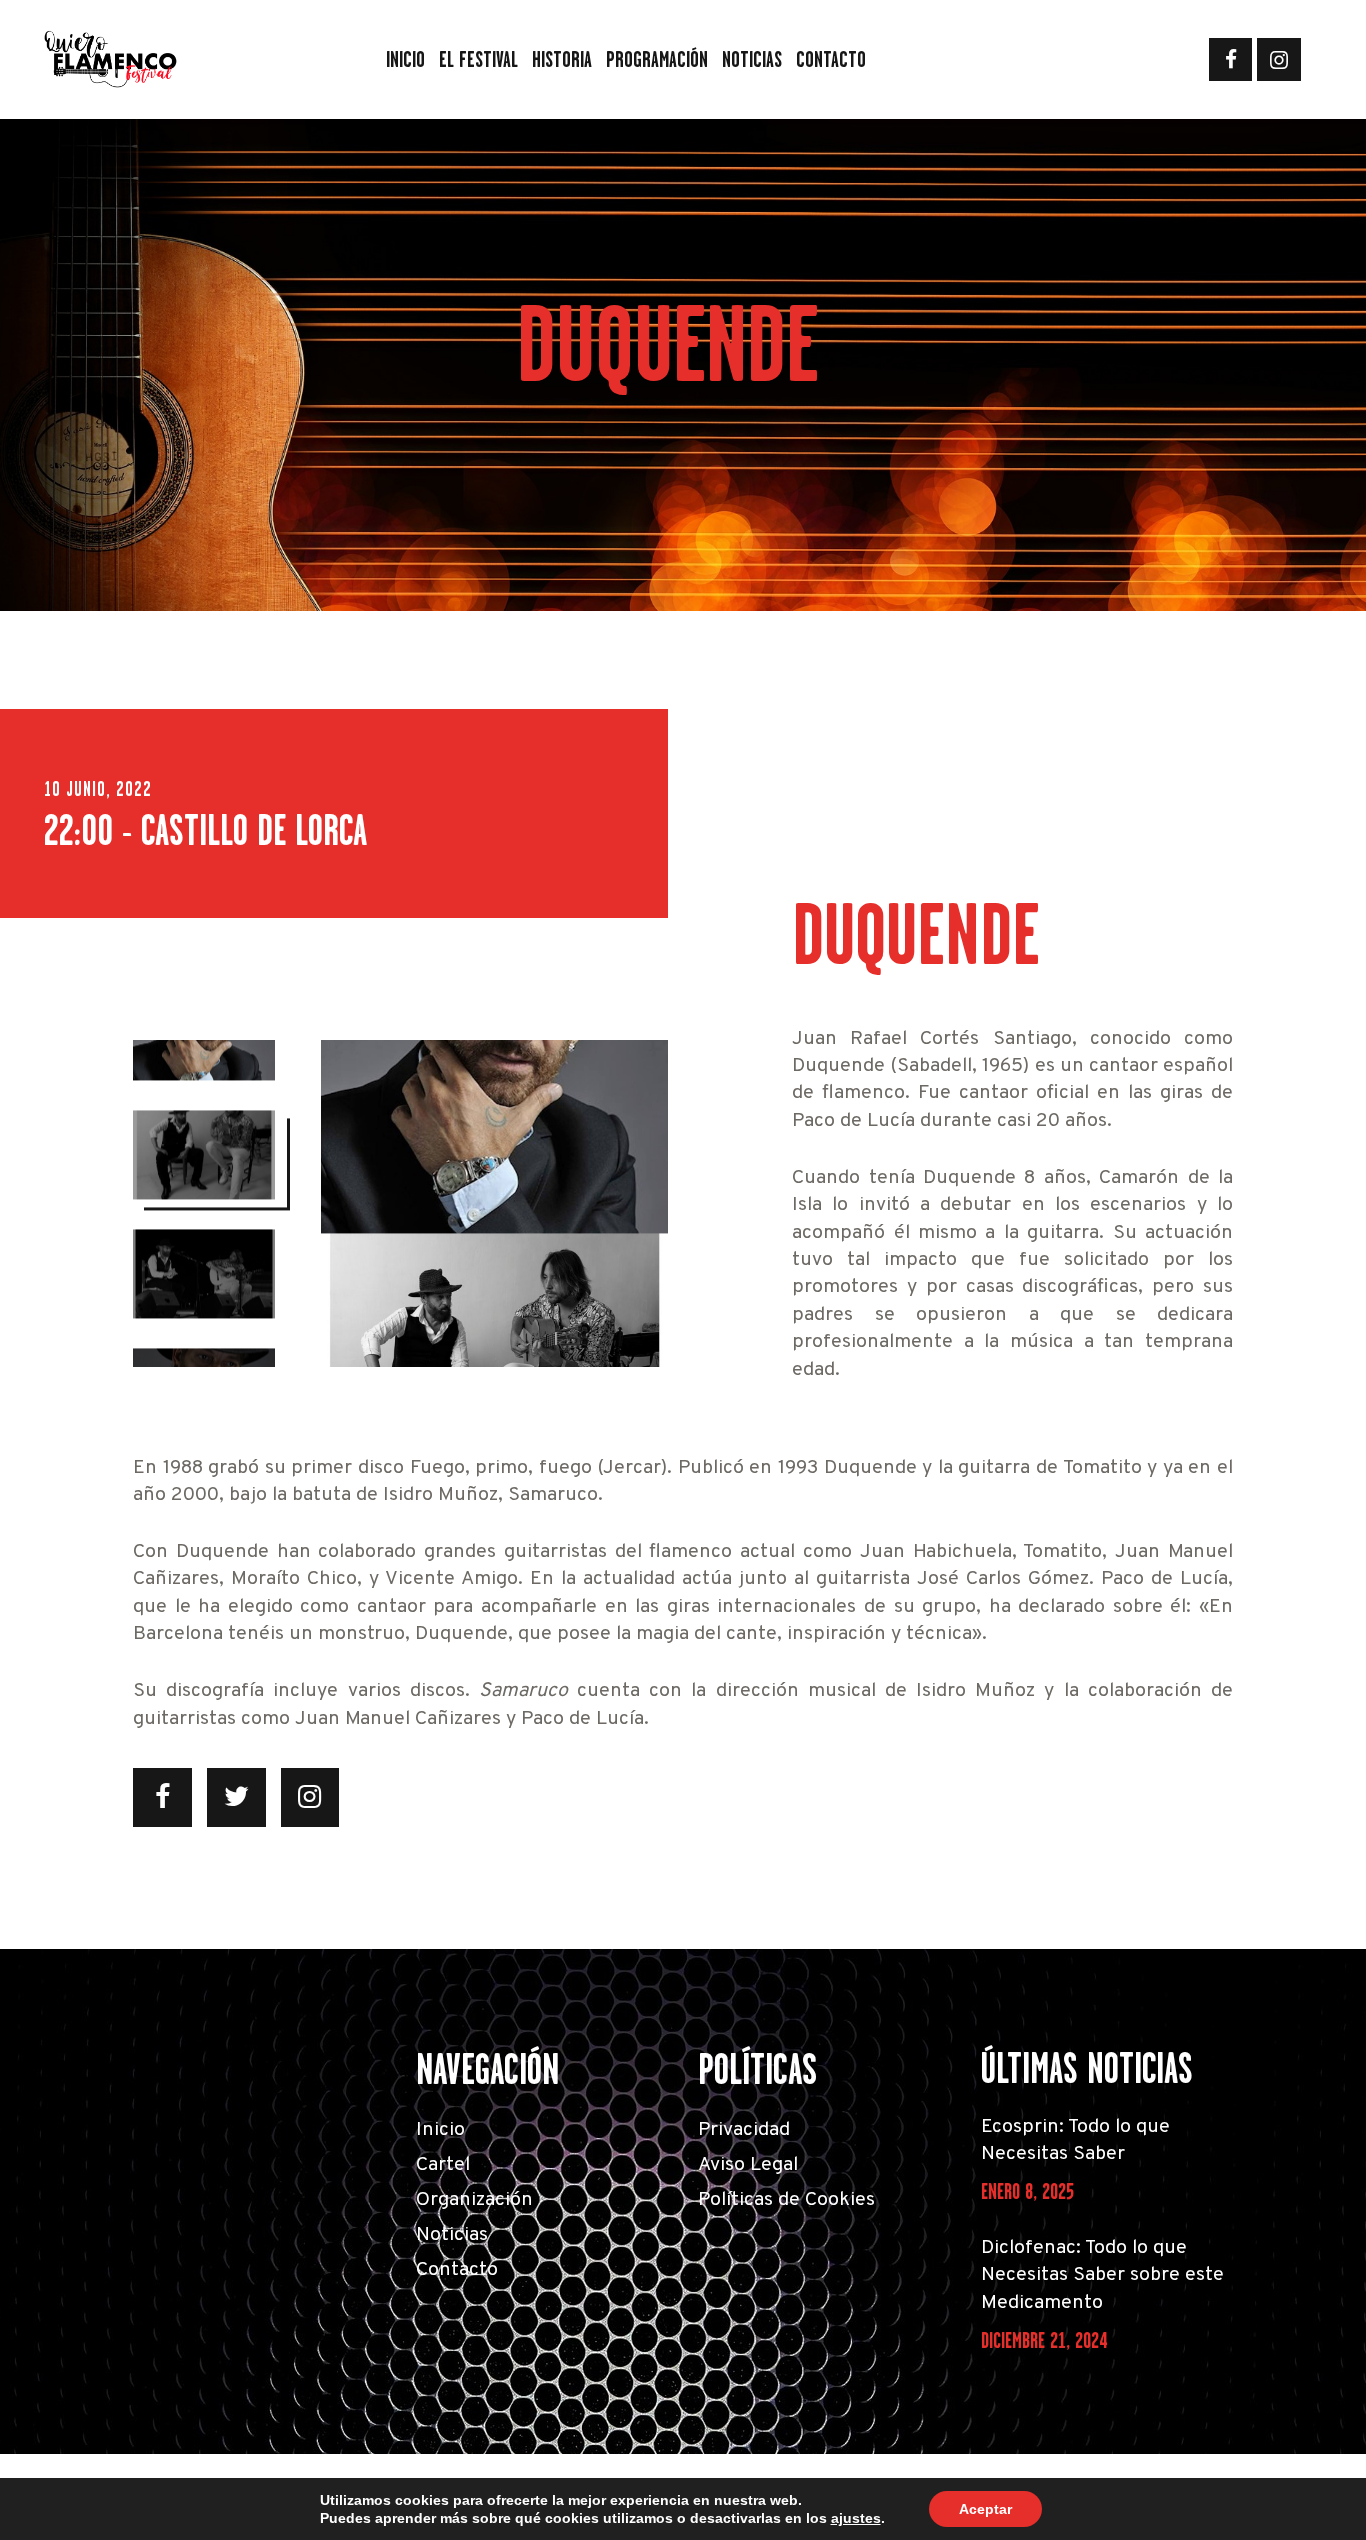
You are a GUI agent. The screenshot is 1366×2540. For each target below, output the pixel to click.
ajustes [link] (856, 2518)
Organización (474, 2200)
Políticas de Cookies (786, 2200)
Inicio (440, 2130)
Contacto (457, 2270)
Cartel (443, 2165)
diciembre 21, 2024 (1044, 2340)
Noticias (452, 2235)
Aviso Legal (748, 2165)
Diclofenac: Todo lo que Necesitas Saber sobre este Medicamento (1102, 2276)
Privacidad (744, 2130)
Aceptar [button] (985, 2509)
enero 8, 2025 (1027, 2191)
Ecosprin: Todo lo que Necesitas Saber (1075, 2141)
